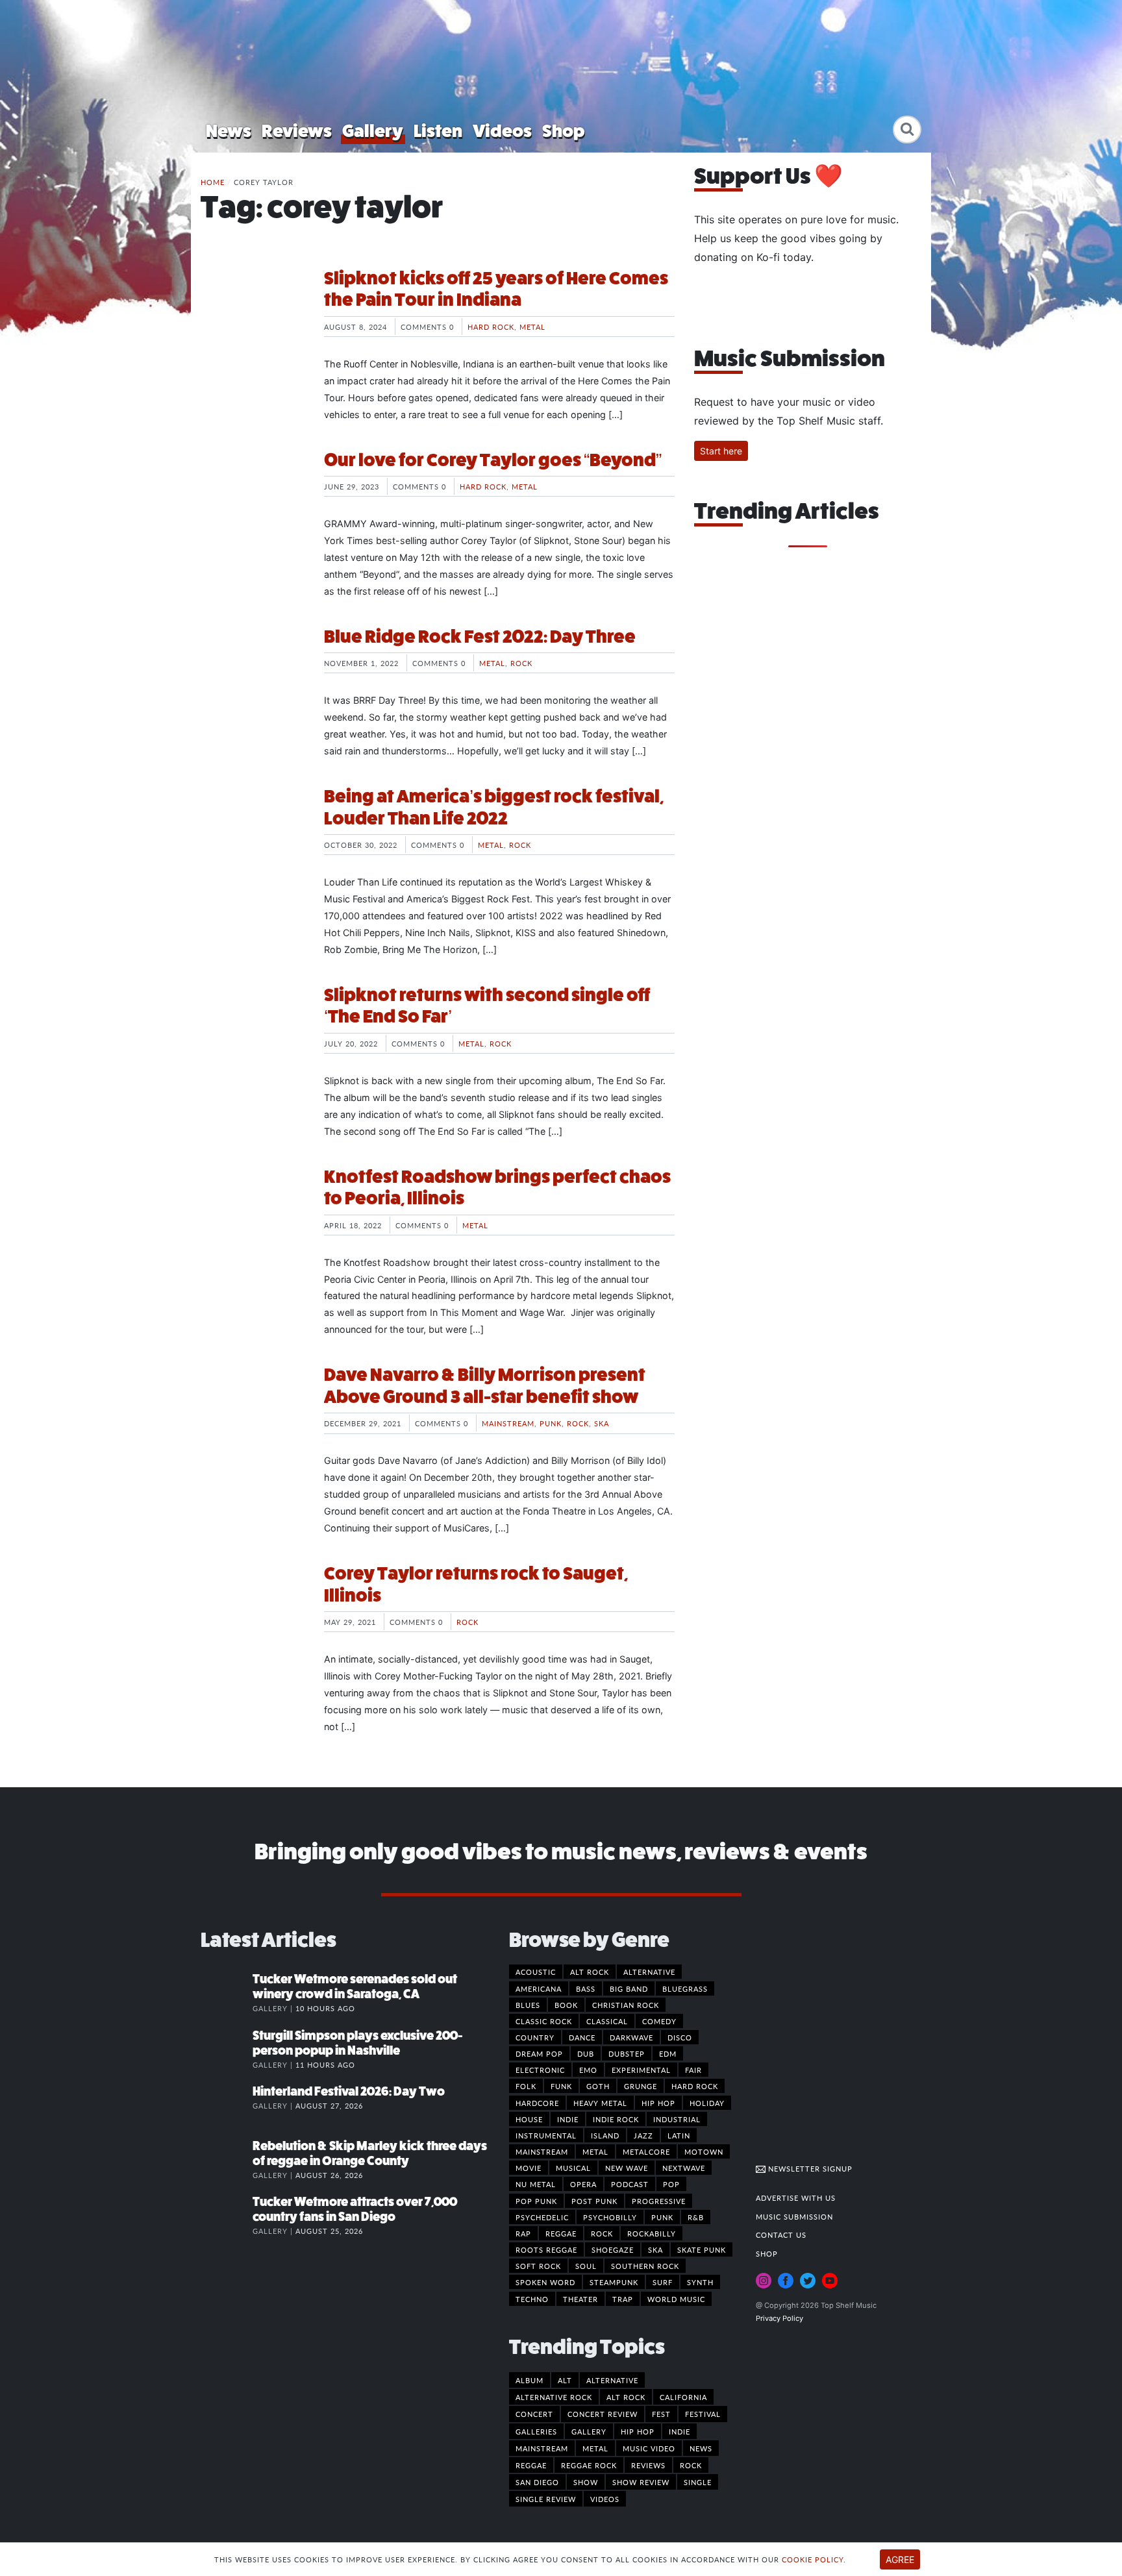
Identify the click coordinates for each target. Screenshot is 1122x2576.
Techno (532, 2299)
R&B (696, 2217)
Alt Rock (590, 1972)
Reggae (561, 2233)
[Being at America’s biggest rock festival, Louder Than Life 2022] (253, 834)
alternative (612, 2380)
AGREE (900, 2559)
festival (703, 2414)
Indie (568, 2119)
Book (566, 2005)
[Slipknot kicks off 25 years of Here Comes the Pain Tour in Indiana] (253, 316)
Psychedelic (542, 2217)
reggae (531, 2465)
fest (661, 2414)
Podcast (630, 2184)
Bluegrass (685, 1988)
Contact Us (781, 2235)
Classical (607, 2021)
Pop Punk (536, 2201)
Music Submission (794, 2216)
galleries (536, 2431)
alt (565, 2380)
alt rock (626, 2397)
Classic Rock (544, 2021)
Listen (438, 131)
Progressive (659, 2201)
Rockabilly (652, 2233)
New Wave (627, 2168)
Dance (582, 2037)
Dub (586, 2053)
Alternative (649, 1972)
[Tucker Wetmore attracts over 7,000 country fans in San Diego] (227, 2215)
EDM (668, 2053)
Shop (564, 131)
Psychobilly (610, 2217)
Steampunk (614, 2282)
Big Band (629, 1988)
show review (641, 2482)
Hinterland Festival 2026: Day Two (349, 2091)
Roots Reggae (546, 2249)
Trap (623, 2299)
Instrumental (546, 2135)
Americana (539, 1988)
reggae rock (589, 2465)
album (530, 2380)
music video (649, 2448)
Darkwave (631, 2037)
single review (546, 2499)
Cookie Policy (813, 2559)
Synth (700, 2282)
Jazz (643, 2135)
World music (676, 2299)
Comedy (659, 2021)
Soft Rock (538, 2266)
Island (605, 2135)
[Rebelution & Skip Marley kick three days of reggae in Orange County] (227, 2159)
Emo (588, 2070)
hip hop (638, 2431)
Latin (679, 2135)
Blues (528, 2005)
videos (605, 2499)
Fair (693, 2070)
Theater (580, 2299)
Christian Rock (626, 2005)
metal (595, 2448)
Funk (561, 2086)
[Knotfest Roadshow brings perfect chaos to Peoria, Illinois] (253, 1215)
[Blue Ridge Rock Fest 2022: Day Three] (253, 675)
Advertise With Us (796, 2198)
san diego (537, 2482)
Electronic (540, 2070)
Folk (526, 2086)
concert (534, 2414)
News (229, 131)
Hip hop (658, 2103)
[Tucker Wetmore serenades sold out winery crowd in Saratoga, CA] (227, 1992)
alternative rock (554, 2397)
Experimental (641, 2070)
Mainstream (508, 1423)
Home (213, 182)
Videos (502, 131)
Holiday (707, 2103)
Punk (551, 1423)
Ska (602, 1423)
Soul (586, 2266)
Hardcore (537, 2103)
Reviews (297, 131)
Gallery (373, 131)
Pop (671, 2184)
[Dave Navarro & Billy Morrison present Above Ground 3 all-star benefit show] (253, 1413)
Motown (704, 2151)
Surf (663, 2282)
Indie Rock (616, 2119)
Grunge (641, 2086)
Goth (598, 2086)
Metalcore (646, 2151)
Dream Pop (539, 2053)
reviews (648, 2465)
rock (691, 2465)
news (701, 2448)
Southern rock (645, 2266)
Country (535, 2037)
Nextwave (684, 2168)
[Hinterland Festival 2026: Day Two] (227, 2105)
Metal (532, 327)
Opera (583, 2184)
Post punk (594, 2201)
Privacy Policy (779, 2318)
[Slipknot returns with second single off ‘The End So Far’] (253, 1033)
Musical (573, 2168)
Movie (529, 2168)
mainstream (542, 2448)
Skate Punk (702, 2249)
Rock (521, 663)
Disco (680, 2037)
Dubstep (627, 2053)
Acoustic (536, 1972)
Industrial (677, 2119)
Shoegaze (613, 2249)
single (698, 2482)
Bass (586, 1988)
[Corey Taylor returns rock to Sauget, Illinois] (253, 1611)
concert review (603, 2414)
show (586, 2482)
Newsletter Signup (809, 2168)
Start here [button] (721, 451)
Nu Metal (536, 2184)
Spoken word (545, 2282)
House (529, 2119)
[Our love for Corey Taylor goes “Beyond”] (253, 498)
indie (679, 2431)
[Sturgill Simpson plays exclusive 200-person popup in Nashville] (227, 2049)
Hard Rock (491, 327)
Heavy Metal (600, 2103)
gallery (589, 2431)
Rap (523, 2233)
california (683, 2397)
